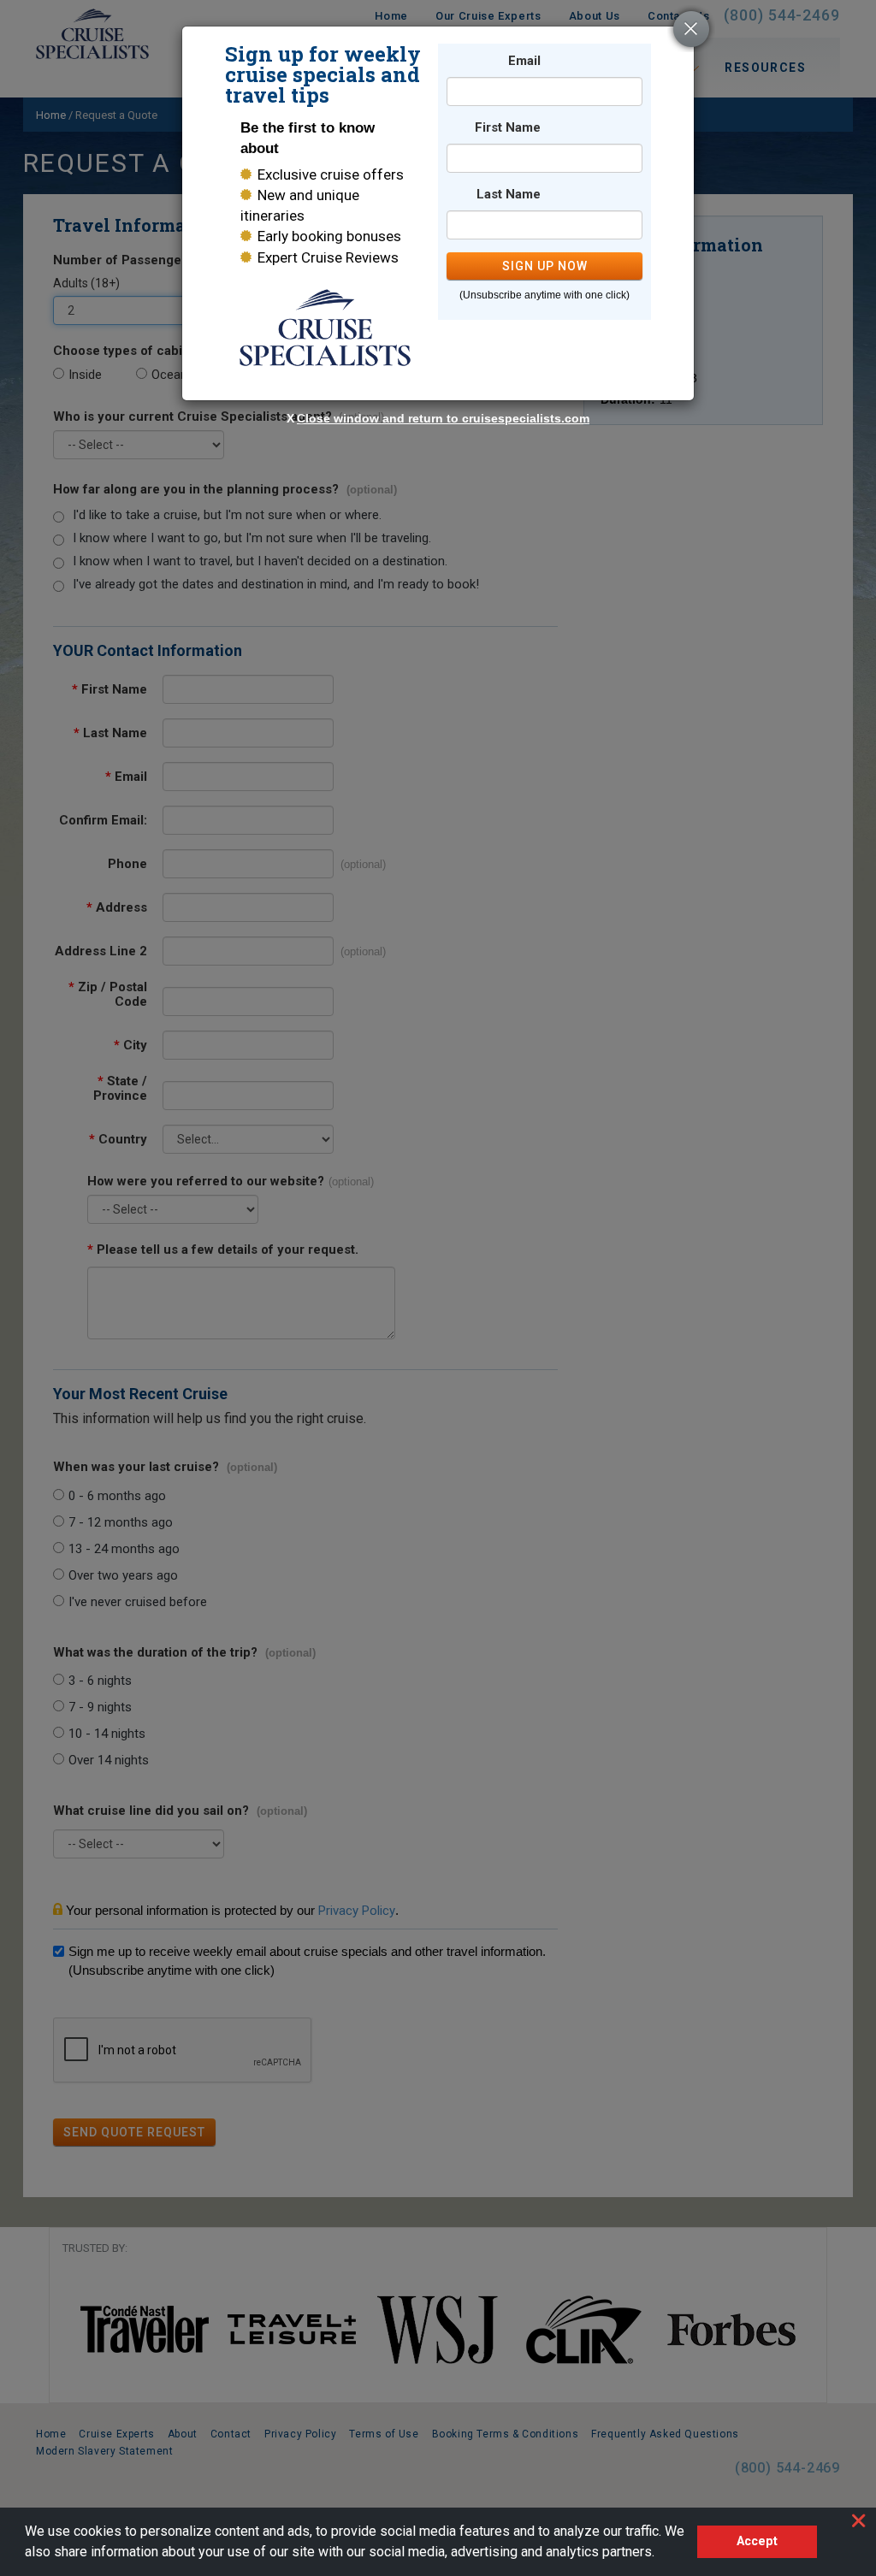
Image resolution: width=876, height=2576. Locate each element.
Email (524, 61)
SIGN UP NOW (545, 266)
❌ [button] (858, 2520)
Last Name (509, 195)
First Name (508, 128)
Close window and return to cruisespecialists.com (443, 418)
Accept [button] (757, 2541)
